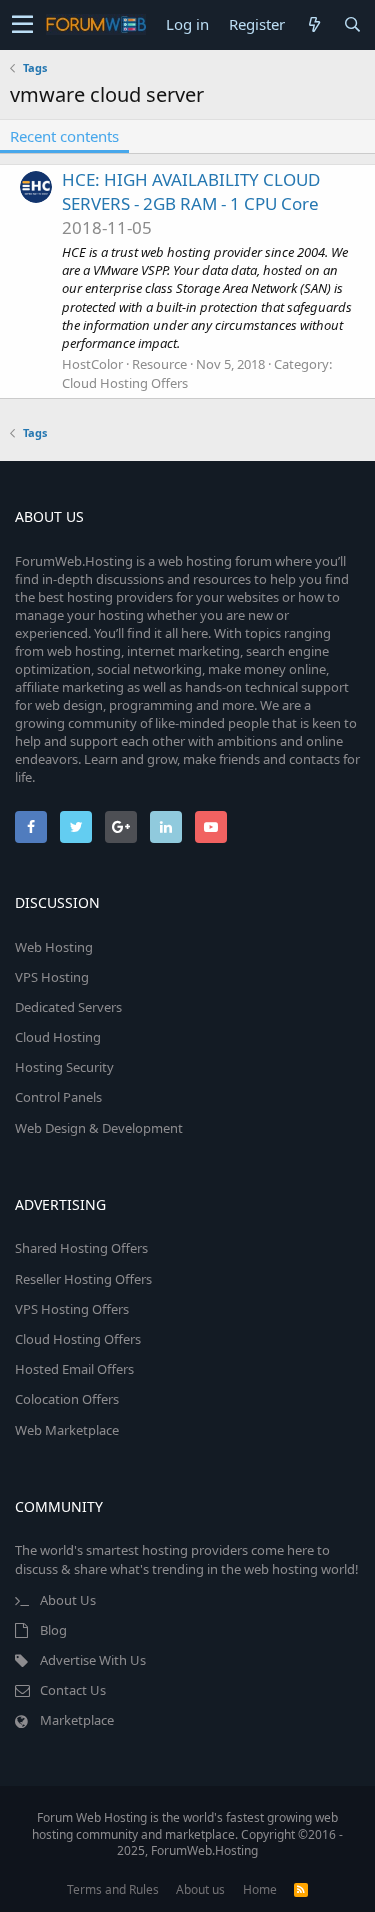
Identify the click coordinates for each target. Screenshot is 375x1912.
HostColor (92, 364)
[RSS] (301, 1889)
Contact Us (73, 1690)
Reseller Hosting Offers (83, 1279)
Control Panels (58, 1097)
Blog (53, 1630)
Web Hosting (54, 947)
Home (260, 1889)
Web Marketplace (67, 1430)
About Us (68, 1600)
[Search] (352, 24)
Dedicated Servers (68, 1007)
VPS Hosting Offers (72, 1309)
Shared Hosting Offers (81, 1248)
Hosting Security (64, 1067)
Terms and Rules (113, 1889)
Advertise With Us (93, 1660)
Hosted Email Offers (74, 1369)
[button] (22, 25)
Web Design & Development (99, 1128)
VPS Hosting (52, 977)
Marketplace (77, 1720)
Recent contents (64, 136)
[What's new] (314, 24)
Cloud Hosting (58, 1037)
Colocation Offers (67, 1399)
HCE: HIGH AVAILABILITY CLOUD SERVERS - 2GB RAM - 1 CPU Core (191, 191)
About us (200, 1889)
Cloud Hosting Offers (125, 383)
